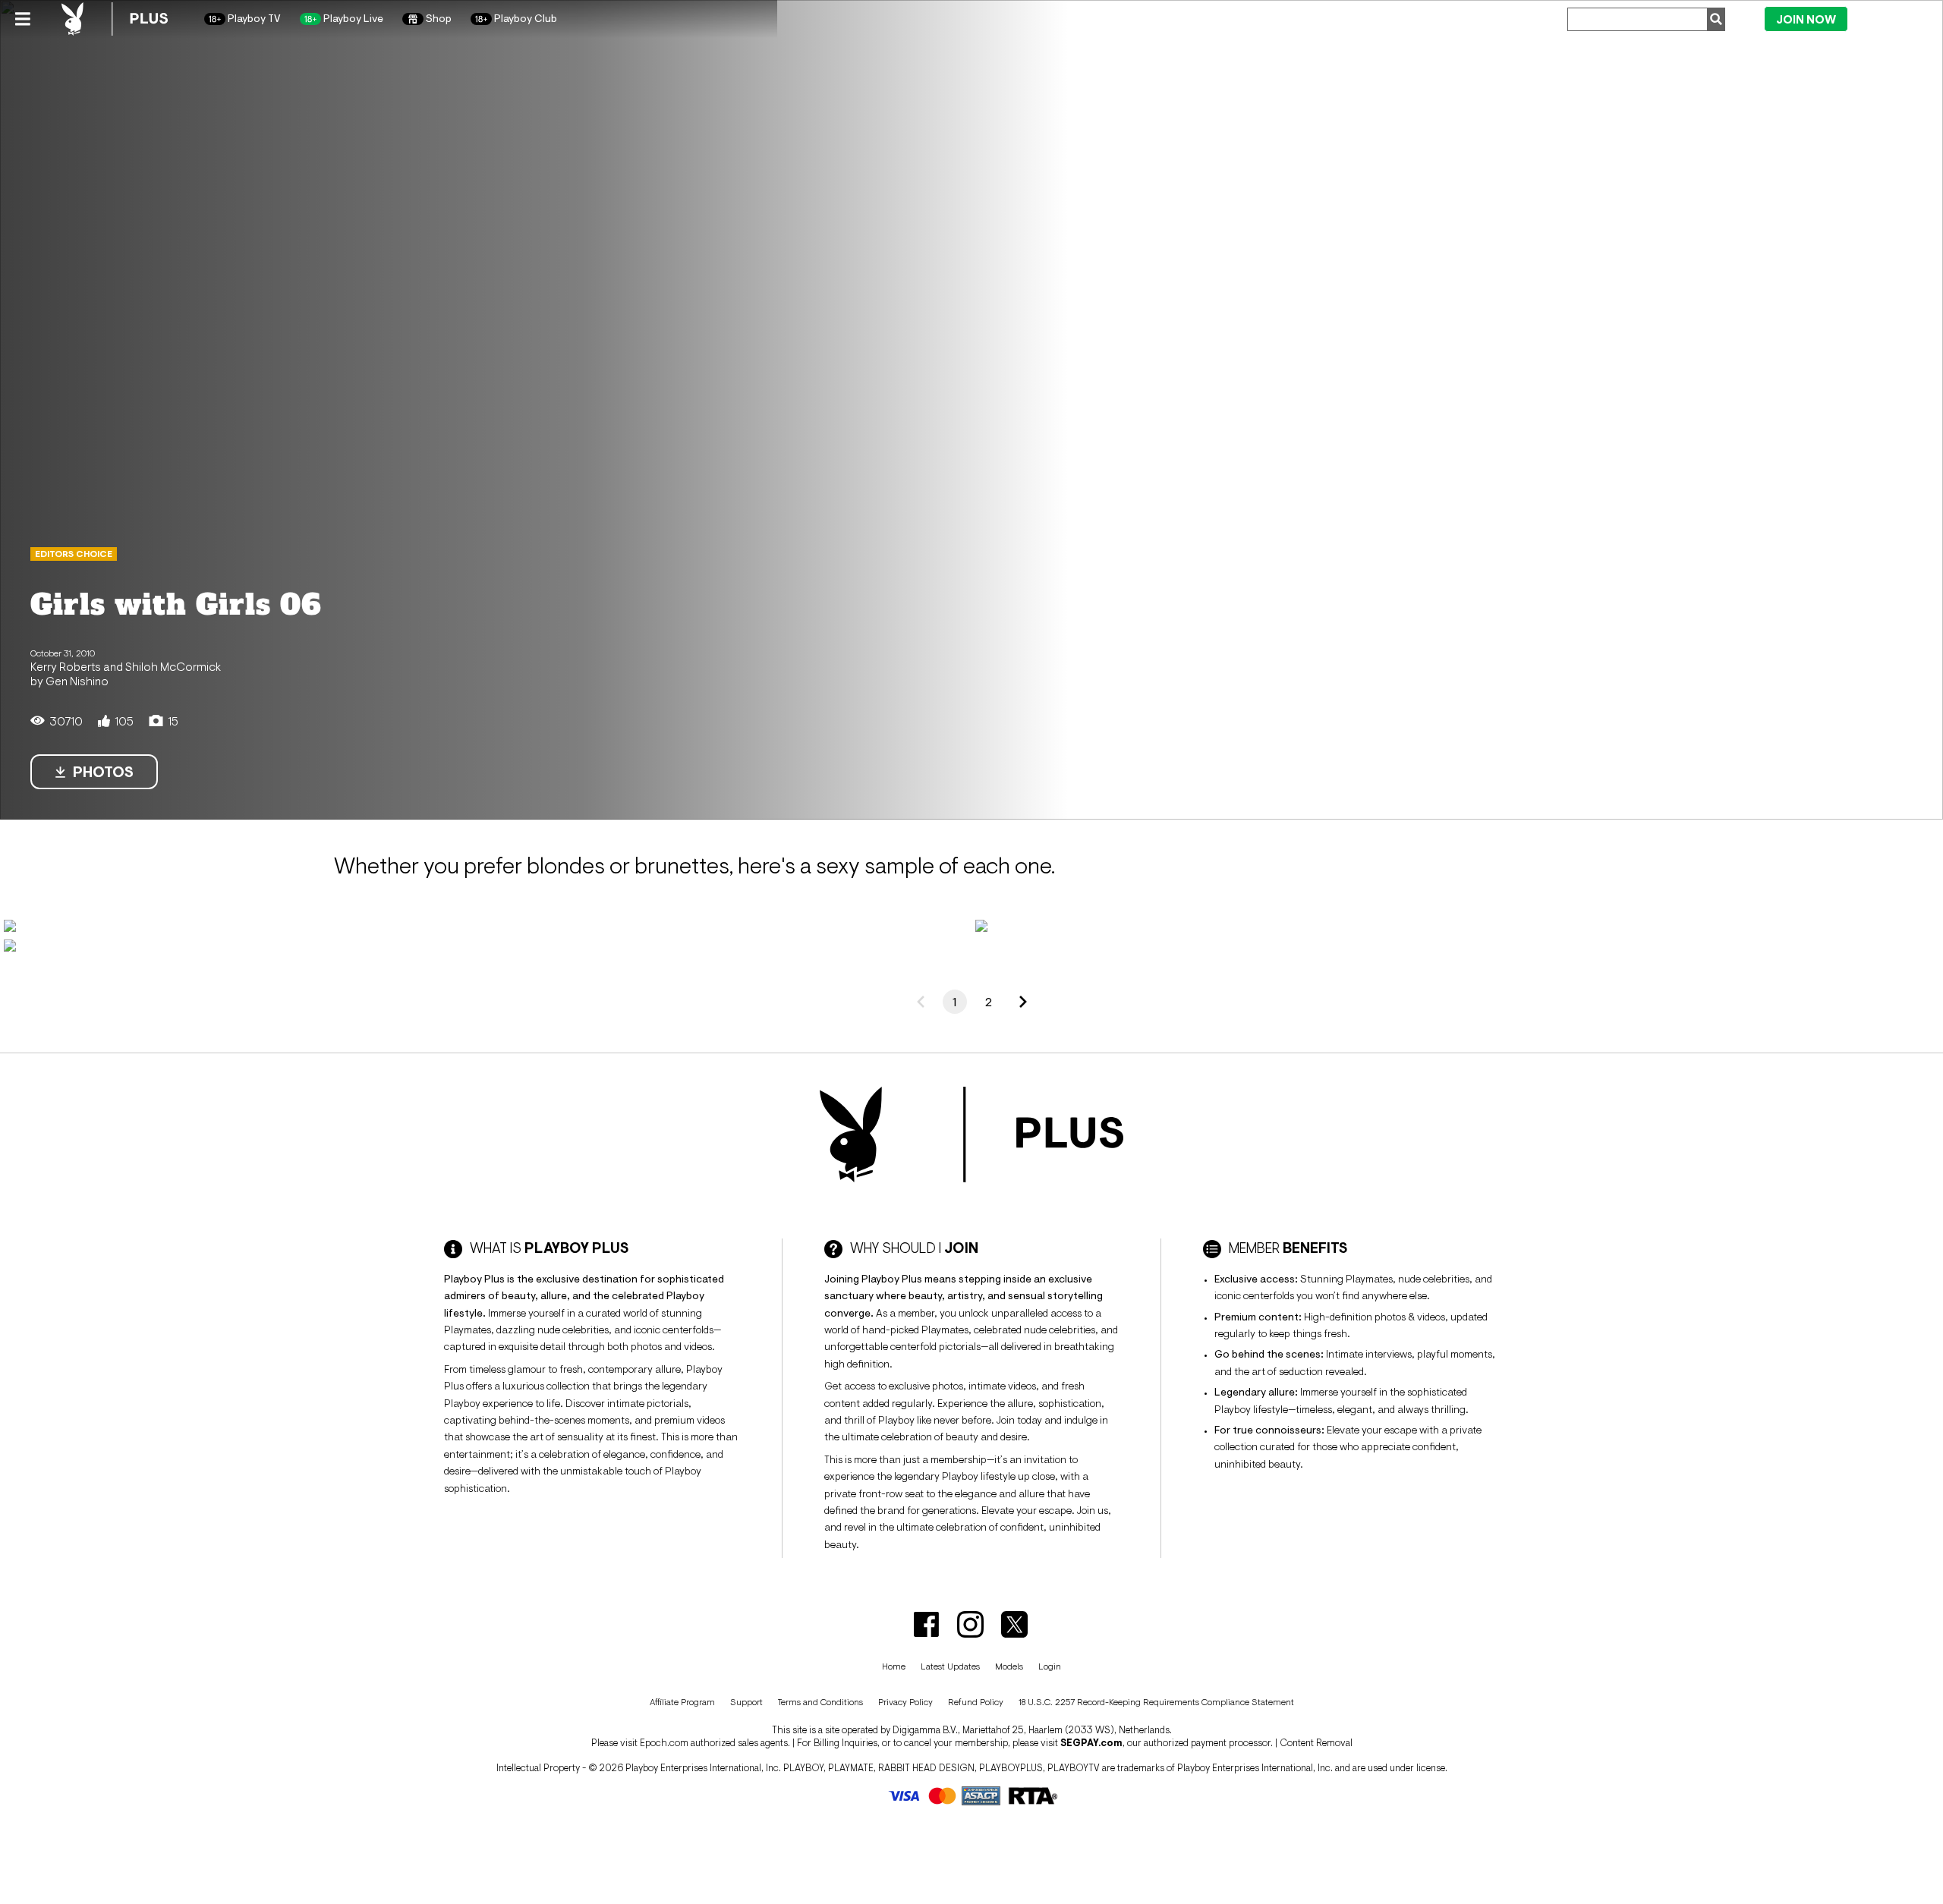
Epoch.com (664, 1743)
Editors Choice (74, 554)
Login (1890, 18)
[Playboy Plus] (115, 19)
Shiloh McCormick (173, 666)
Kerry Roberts (66, 666)
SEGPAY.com (1091, 1743)
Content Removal (1316, 1743)
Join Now (1806, 19)
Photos (103, 772)
